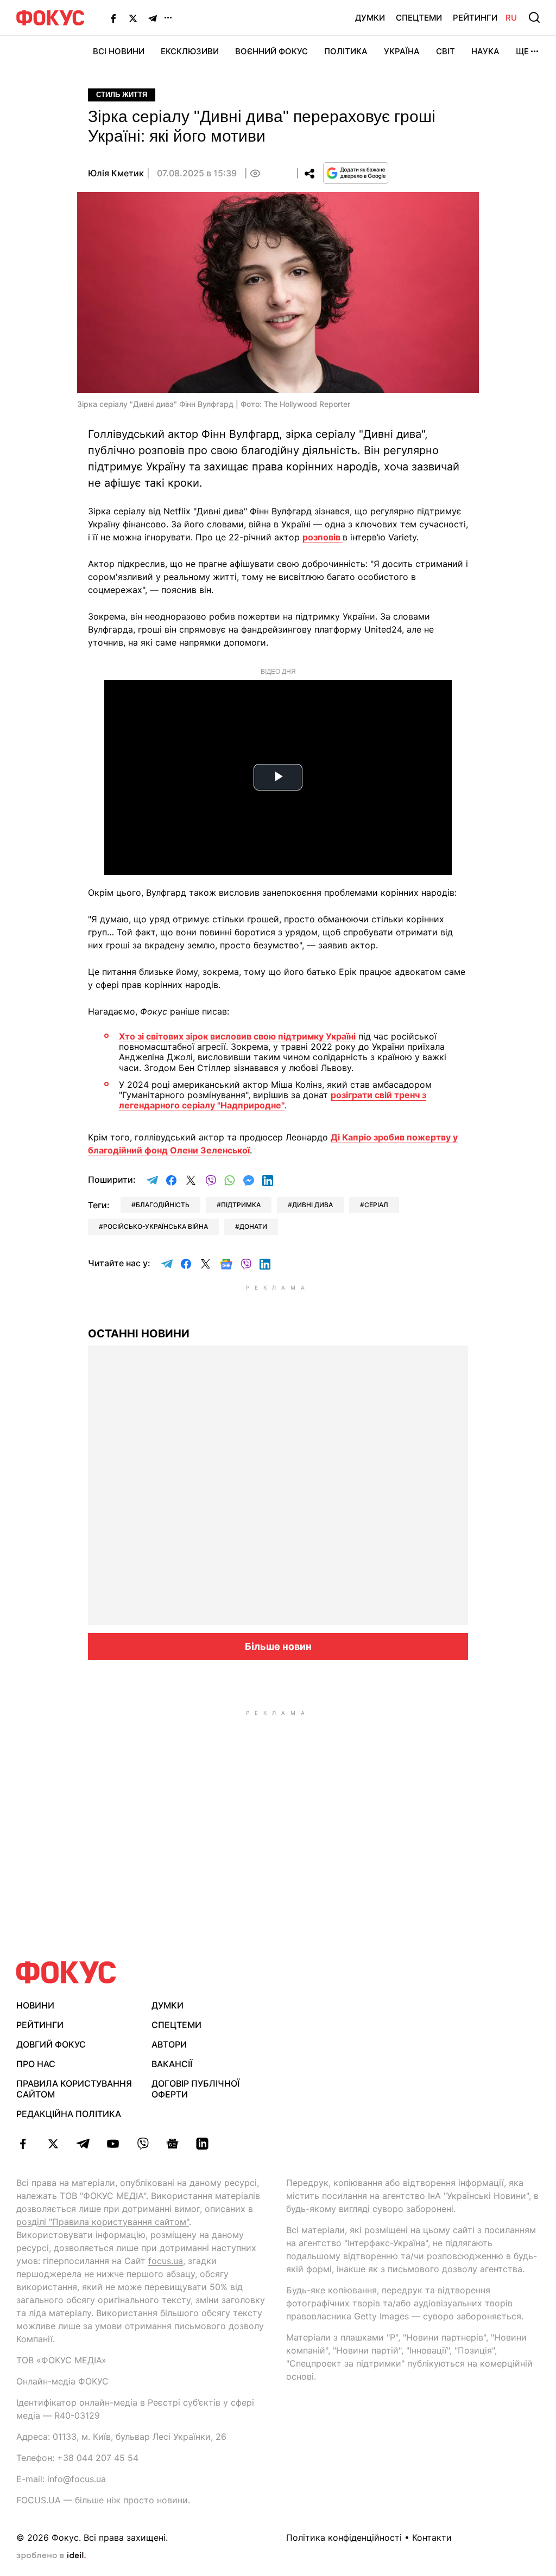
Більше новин (278, 1646)
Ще (522, 51)
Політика (346, 51)
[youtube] (113, 2144)
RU (511, 18)
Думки (370, 18)
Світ (446, 51)
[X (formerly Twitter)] (133, 18)
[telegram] (83, 2144)
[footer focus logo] (66, 1972)
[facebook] (23, 2144)
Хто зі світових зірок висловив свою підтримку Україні (237, 1036)
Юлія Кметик (116, 173)
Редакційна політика (69, 2114)
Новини (35, 2005)
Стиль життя (122, 95)
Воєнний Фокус (271, 51)
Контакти (432, 2537)
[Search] (534, 17)
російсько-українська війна (156, 1226)
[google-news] (172, 2144)
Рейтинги (475, 18)
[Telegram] (153, 18)
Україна (402, 51)
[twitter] (53, 2144)
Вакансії (172, 2064)
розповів (323, 537)
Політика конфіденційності (344, 2537)
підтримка (241, 1205)
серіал (376, 1205)
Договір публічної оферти (195, 2089)
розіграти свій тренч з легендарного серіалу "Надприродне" (273, 1100)
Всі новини (119, 51)
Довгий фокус (51, 2044)
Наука (485, 51)
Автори (169, 2044)
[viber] (143, 2144)
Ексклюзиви (190, 51)
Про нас (36, 2064)
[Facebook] (113, 18)
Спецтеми (419, 18)
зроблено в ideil (51, 2556)
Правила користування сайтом (74, 2089)
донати (253, 1226)
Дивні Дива (312, 1205)
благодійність (163, 1205)
